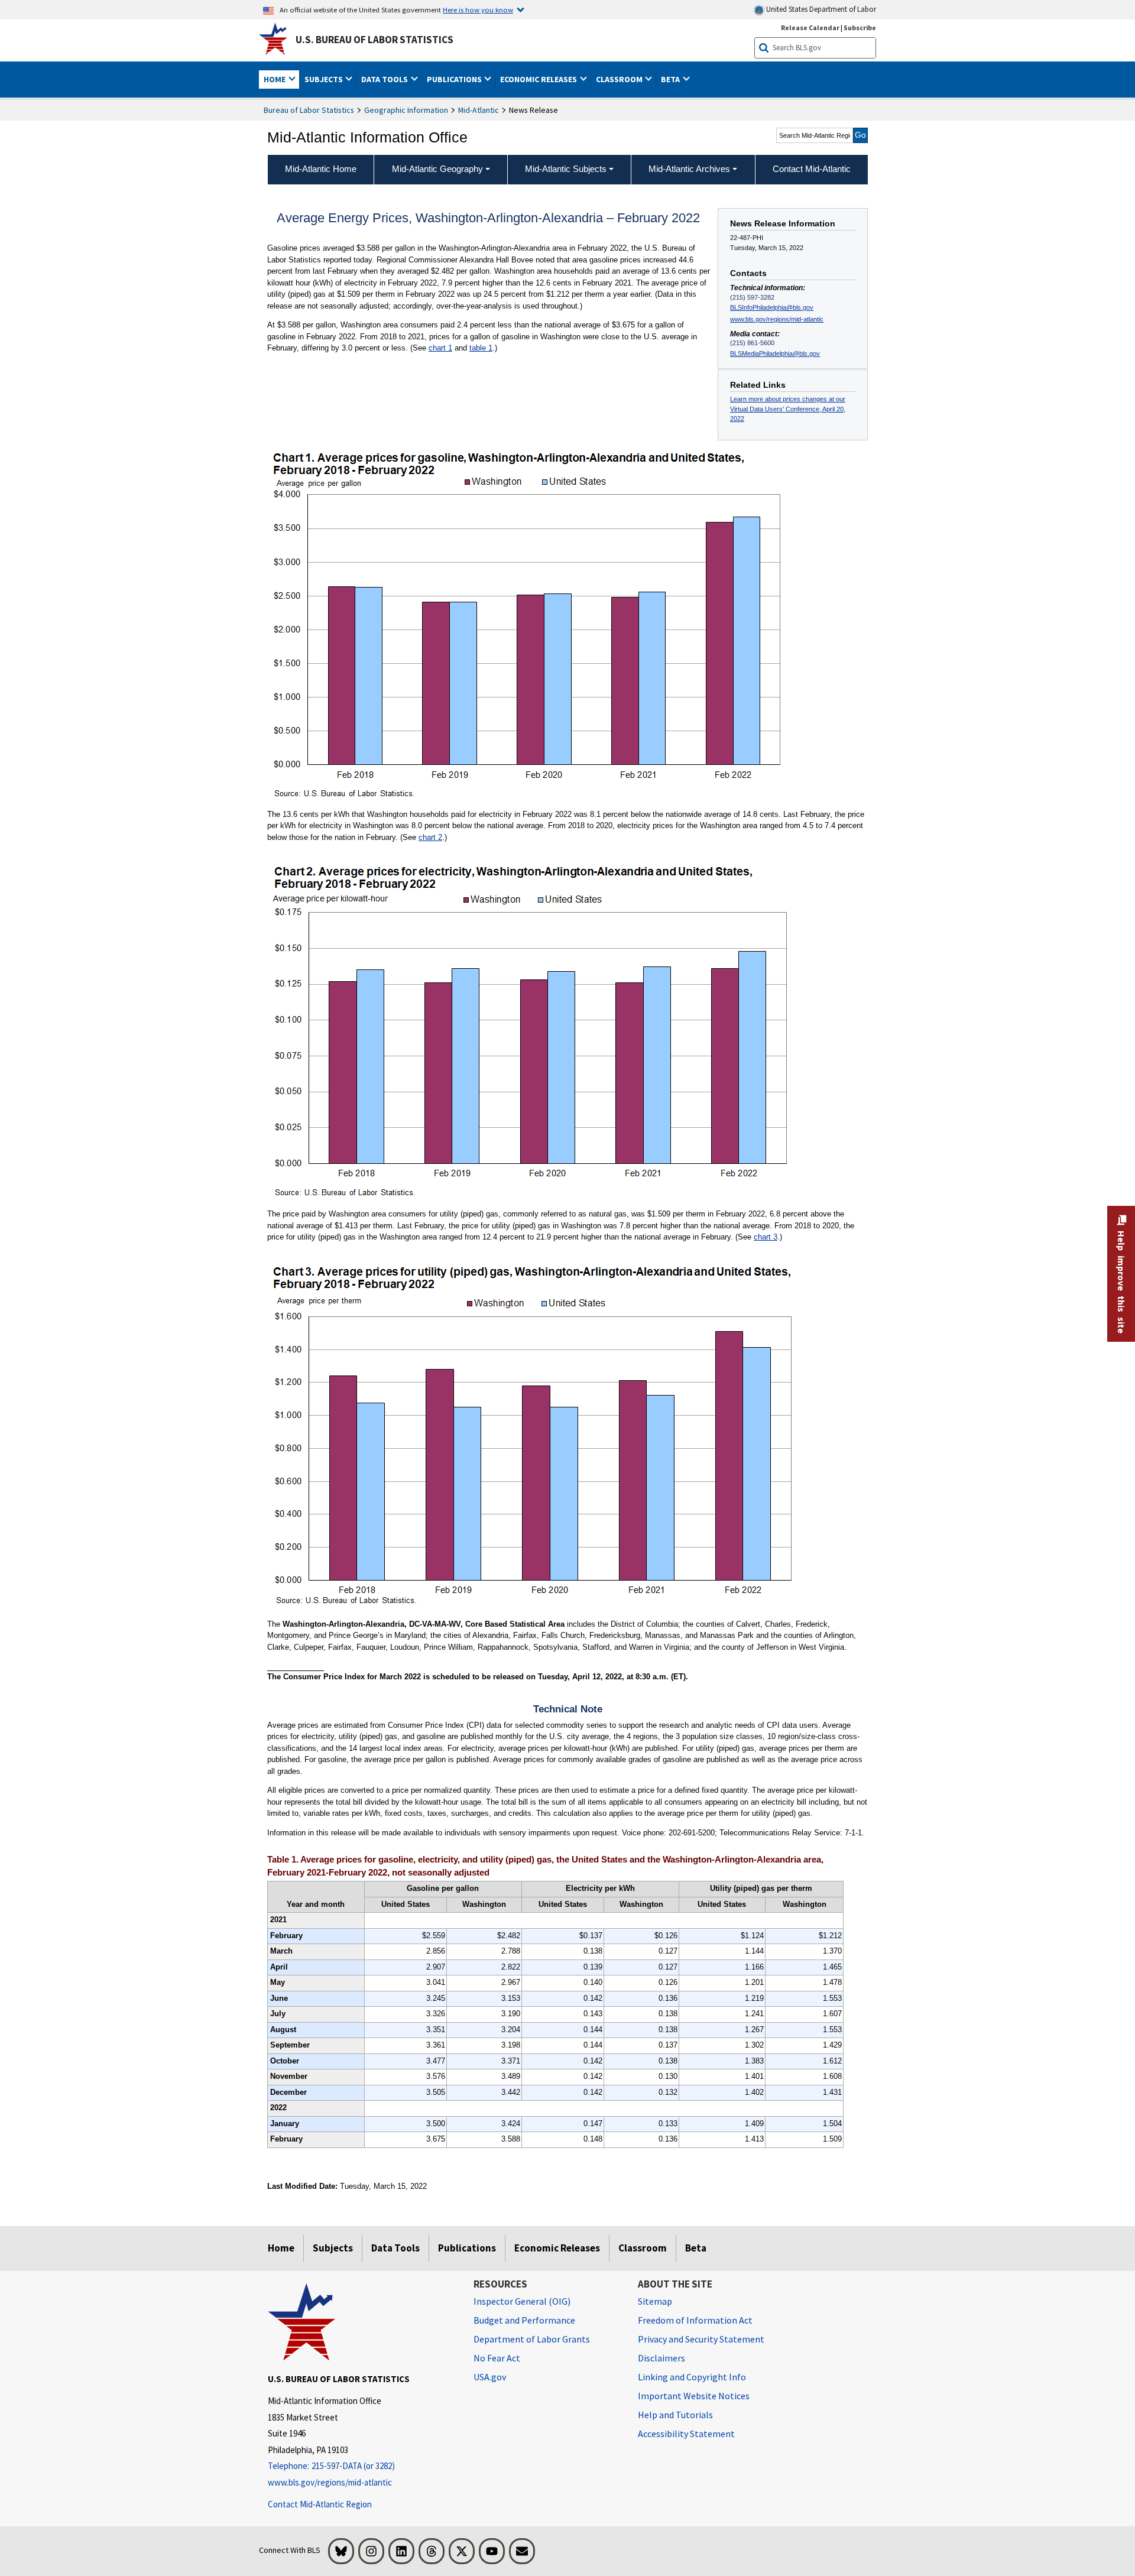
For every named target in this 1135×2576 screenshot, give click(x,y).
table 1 (481, 348)
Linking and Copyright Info (692, 2377)
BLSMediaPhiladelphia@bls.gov (775, 353)
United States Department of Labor (820, 9)
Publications (467, 2248)
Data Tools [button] (385, 79)
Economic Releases (557, 2248)
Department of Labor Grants (532, 2339)
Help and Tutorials (675, 2415)
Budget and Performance (524, 2320)
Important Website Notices (694, 2396)
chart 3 (766, 1237)
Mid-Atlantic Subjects (566, 169)
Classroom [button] (620, 79)
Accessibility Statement (686, 2434)
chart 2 (430, 837)
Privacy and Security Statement (701, 2339)
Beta (696, 2248)
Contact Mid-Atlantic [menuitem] (812, 169)
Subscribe (860, 27)
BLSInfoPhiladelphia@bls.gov (772, 307)
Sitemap (655, 2301)
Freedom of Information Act (695, 2320)
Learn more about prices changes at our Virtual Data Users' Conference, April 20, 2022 (788, 409)
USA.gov (490, 2377)
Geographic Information (406, 110)
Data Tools (395, 2248)
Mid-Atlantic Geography (437, 169)
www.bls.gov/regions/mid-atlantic (777, 319)
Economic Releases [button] (539, 79)
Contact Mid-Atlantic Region (320, 2504)
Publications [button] (455, 79)
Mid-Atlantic (479, 110)
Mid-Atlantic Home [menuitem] (321, 169)
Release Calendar (810, 27)
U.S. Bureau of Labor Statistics (374, 40)
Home (281, 2248)
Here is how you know (478, 9)
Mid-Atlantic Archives (689, 169)
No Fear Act (497, 2358)
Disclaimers (661, 2358)
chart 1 (440, 348)
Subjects (333, 2248)
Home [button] (275, 79)
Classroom (643, 2248)
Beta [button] (671, 79)
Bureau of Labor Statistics (309, 110)
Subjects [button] (325, 79)
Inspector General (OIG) (522, 2301)
